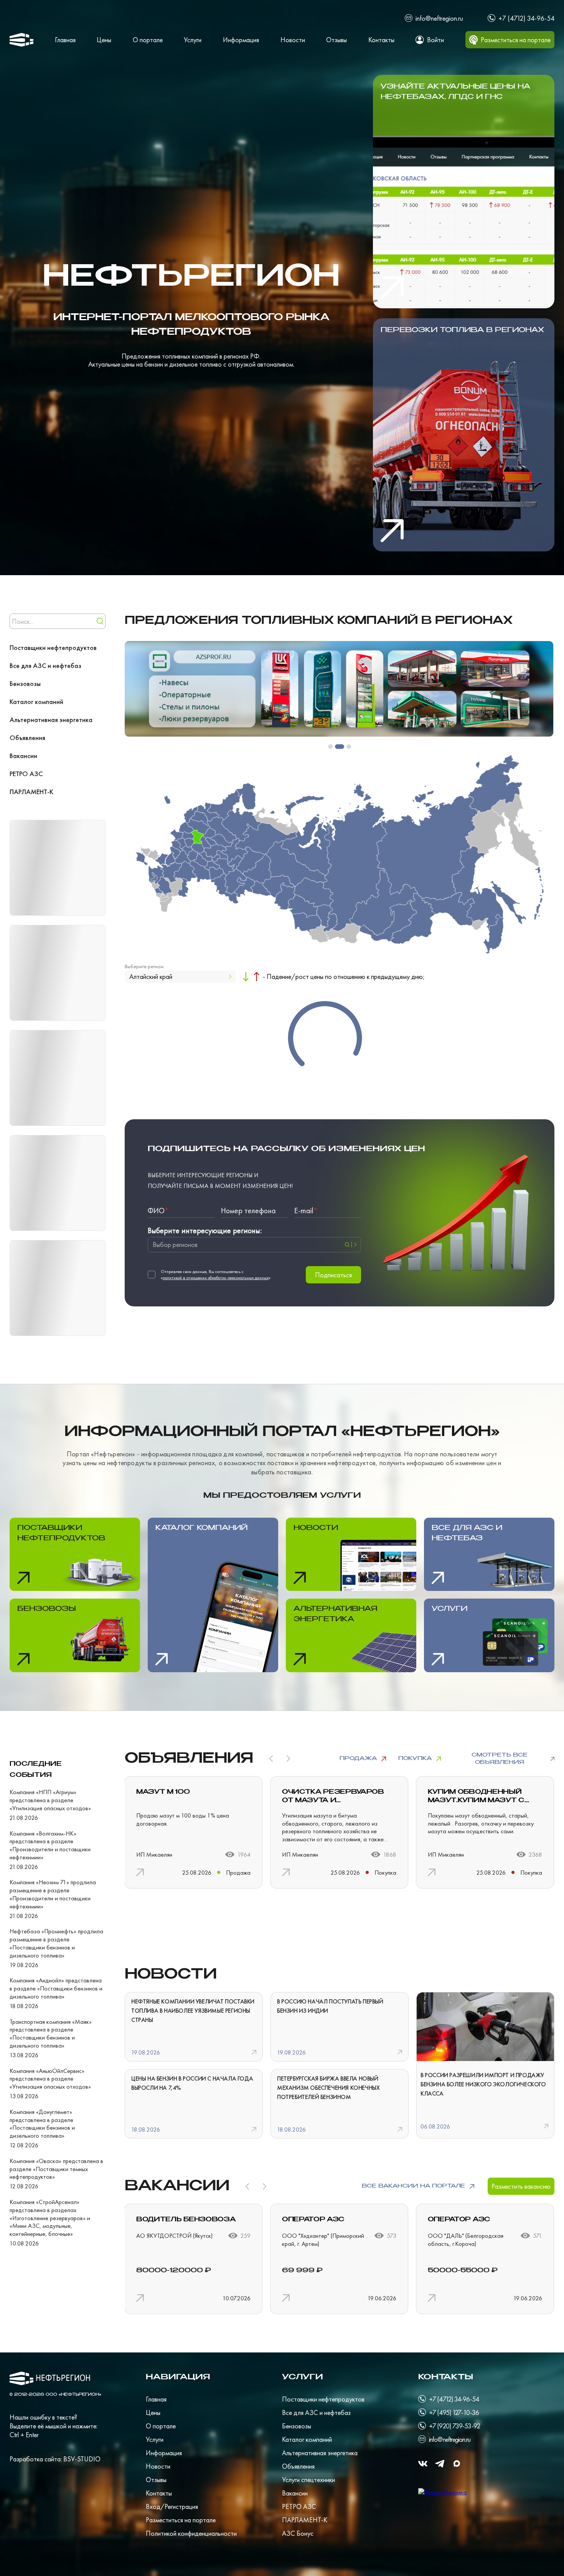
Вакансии (23, 756)
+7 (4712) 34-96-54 (526, 18)
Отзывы (336, 40)
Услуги (193, 40)
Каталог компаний (36, 702)
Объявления (27, 738)
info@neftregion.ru (439, 18)
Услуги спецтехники (308, 2480)
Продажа (358, 1758)
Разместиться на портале (181, 2520)
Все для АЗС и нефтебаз (45, 665)
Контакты (381, 40)
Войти (435, 40)
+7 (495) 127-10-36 (454, 2412)
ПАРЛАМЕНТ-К (31, 792)
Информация (241, 40)
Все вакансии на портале (413, 2186)
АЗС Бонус (298, 2533)
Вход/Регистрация (172, 2506)
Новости (293, 40)
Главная (65, 40)
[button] (330, 747)
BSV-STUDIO (82, 2459)
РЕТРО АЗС (26, 774)
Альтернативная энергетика (51, 720)
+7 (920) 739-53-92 (454, 2426)
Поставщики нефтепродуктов (53, 647)
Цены (104, 40)
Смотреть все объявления (500, 1759)
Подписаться (333, 1275)
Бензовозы (25, 683)
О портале (148, 40)
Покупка (415, 1758)
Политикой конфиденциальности (191, 2533)
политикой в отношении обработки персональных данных (216, 1278)
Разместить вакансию (521, 2186)
